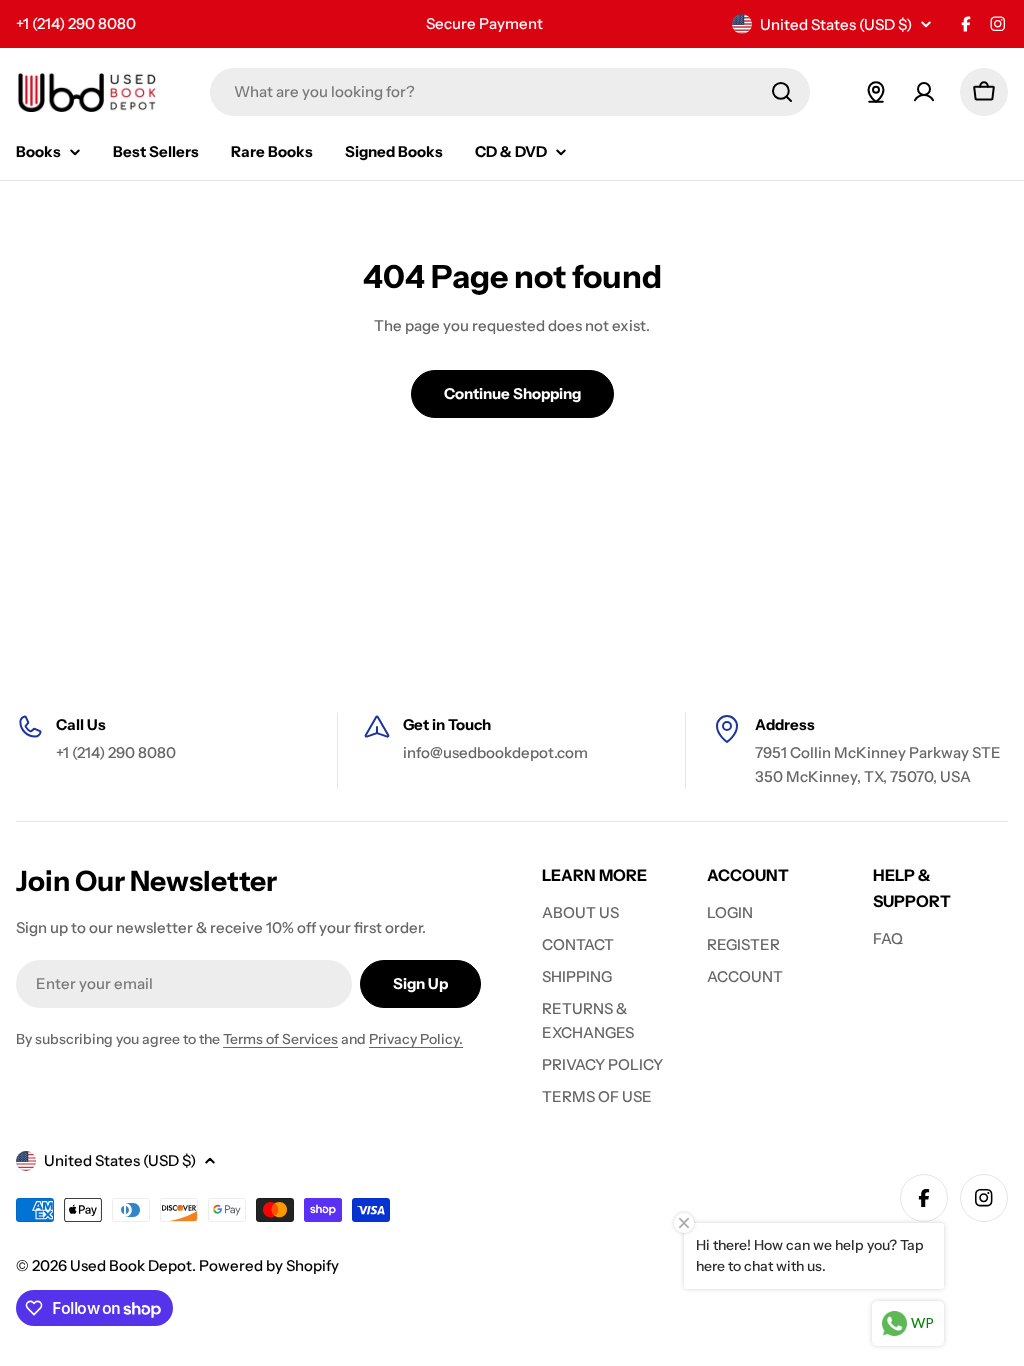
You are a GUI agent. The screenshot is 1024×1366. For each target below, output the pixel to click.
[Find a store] (876, 92)
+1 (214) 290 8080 (76, 23)
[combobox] (510, 92)
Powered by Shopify (269, 1265)
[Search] (782, 92)
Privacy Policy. (416, 1039)
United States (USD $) (836, 24)
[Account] (924, 92)
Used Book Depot (131, 1265)
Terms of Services (280, 1039)
